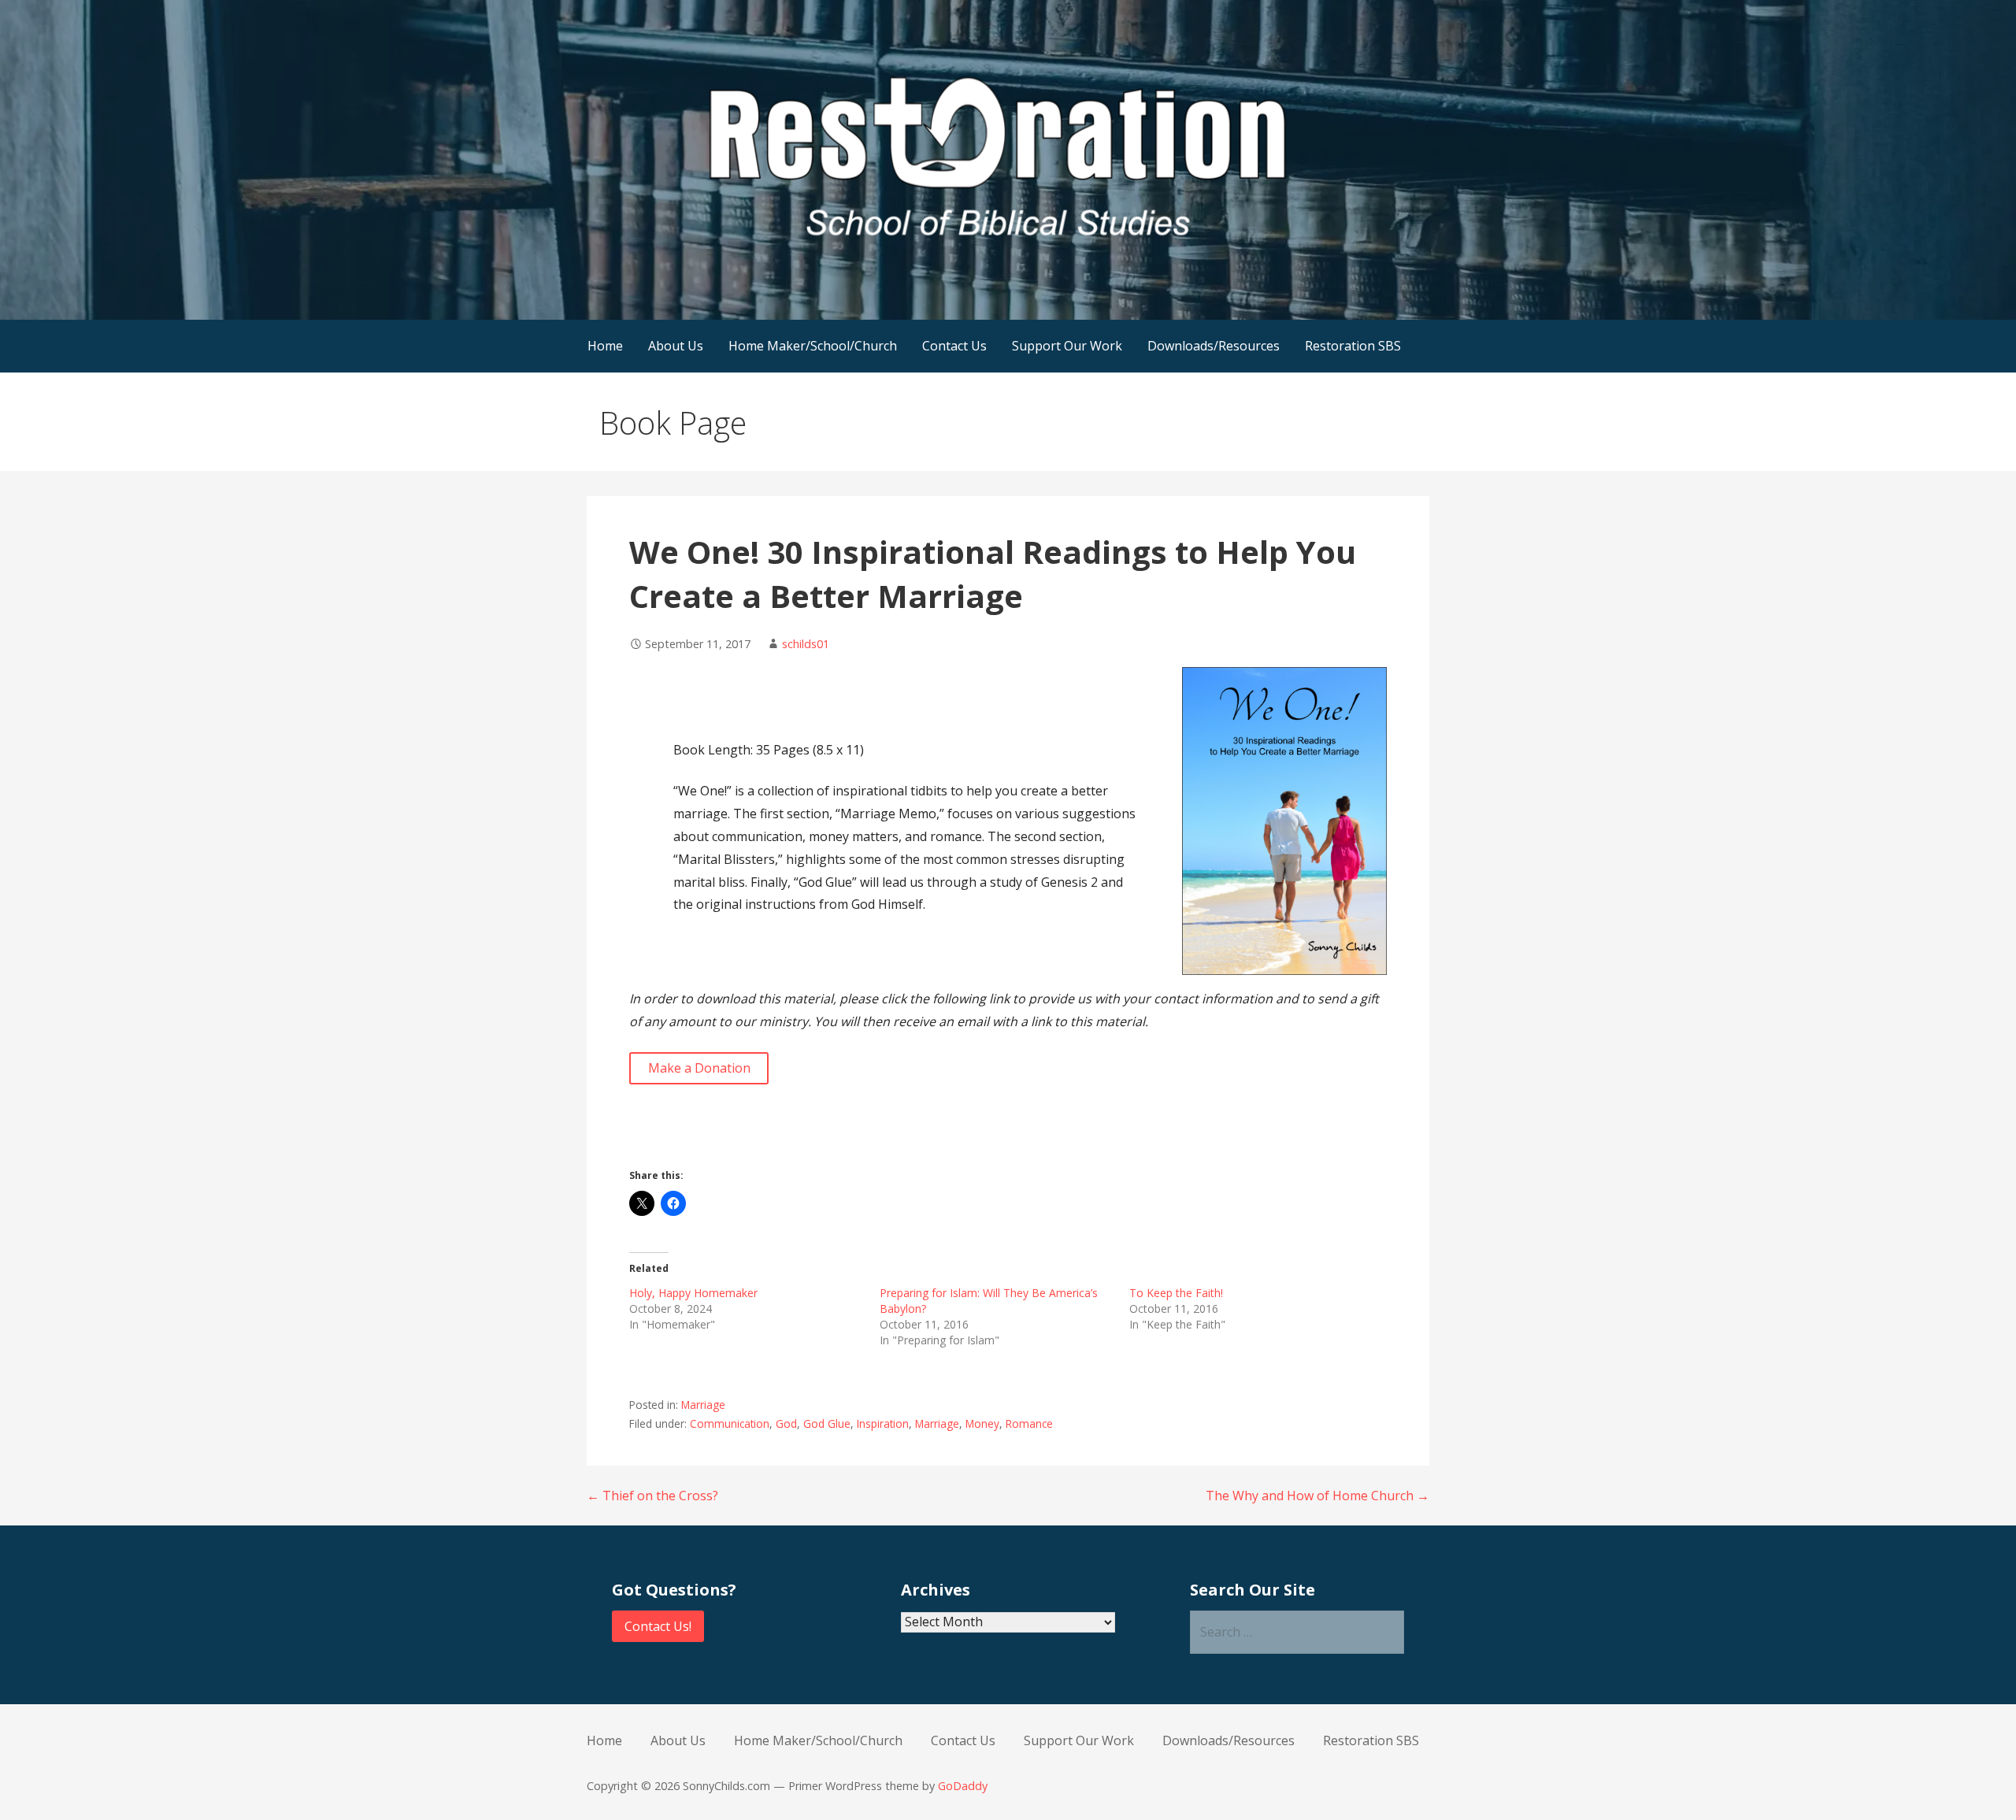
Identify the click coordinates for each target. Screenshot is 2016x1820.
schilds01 (806, 644)
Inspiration (883, 1423)
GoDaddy (963, 1786)
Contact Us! (658, 1626)
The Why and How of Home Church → (1317, 1496)
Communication (730, 1423)
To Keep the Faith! (1176, 1293)
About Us (676, 346)
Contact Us (954, 346)
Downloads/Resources (1214, 346)
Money (982, 1423)
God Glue (827, 1423)
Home (605, 346)
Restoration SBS (1353, 346)
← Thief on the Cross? (652, 1496)
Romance (1029, 1423)
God (786, 1423)
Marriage (703, 1405)
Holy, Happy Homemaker (693, 1293)
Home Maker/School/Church (813, 346)
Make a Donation (699, 1068)
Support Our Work (1067, 346)
